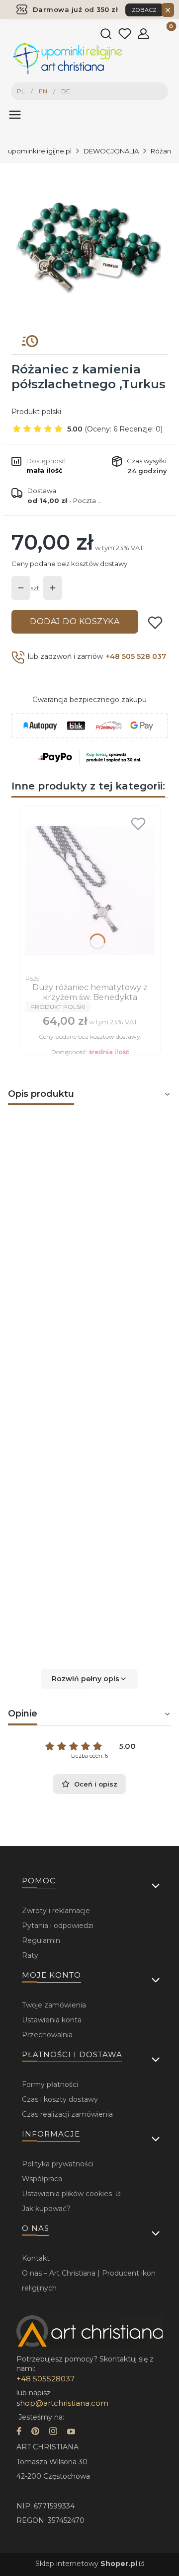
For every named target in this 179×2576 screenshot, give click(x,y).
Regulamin (41, 1940)
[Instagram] (53, 2432)
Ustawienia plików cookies (68, 2194)
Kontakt (36, 2258)
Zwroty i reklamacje (56, 1911)
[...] (89, 245)
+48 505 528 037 (136, 656)
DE (66, 91)
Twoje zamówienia (54, 2005)
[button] (89, 1679)
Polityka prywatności (58, 2164)
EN (43, 91)
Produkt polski (36, 412)
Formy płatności (50, 2084)
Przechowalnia (47, 2035)
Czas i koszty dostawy (60, 2099)
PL (21, 91)
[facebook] (19, 2432)
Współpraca (42, 2179)
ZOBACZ (144, 10)
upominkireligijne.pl (40, 151)
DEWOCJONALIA (111, 151)
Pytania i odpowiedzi (58, 1926)
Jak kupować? (46, 2209)
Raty (30, 1955)
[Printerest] (35, 2432)
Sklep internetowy (86, 2564)
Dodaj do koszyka (75, 621)
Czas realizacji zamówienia (67, 2114)
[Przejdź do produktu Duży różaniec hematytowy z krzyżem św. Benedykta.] (90, 890)
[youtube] (71, 2432)
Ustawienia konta (52, 2020)
